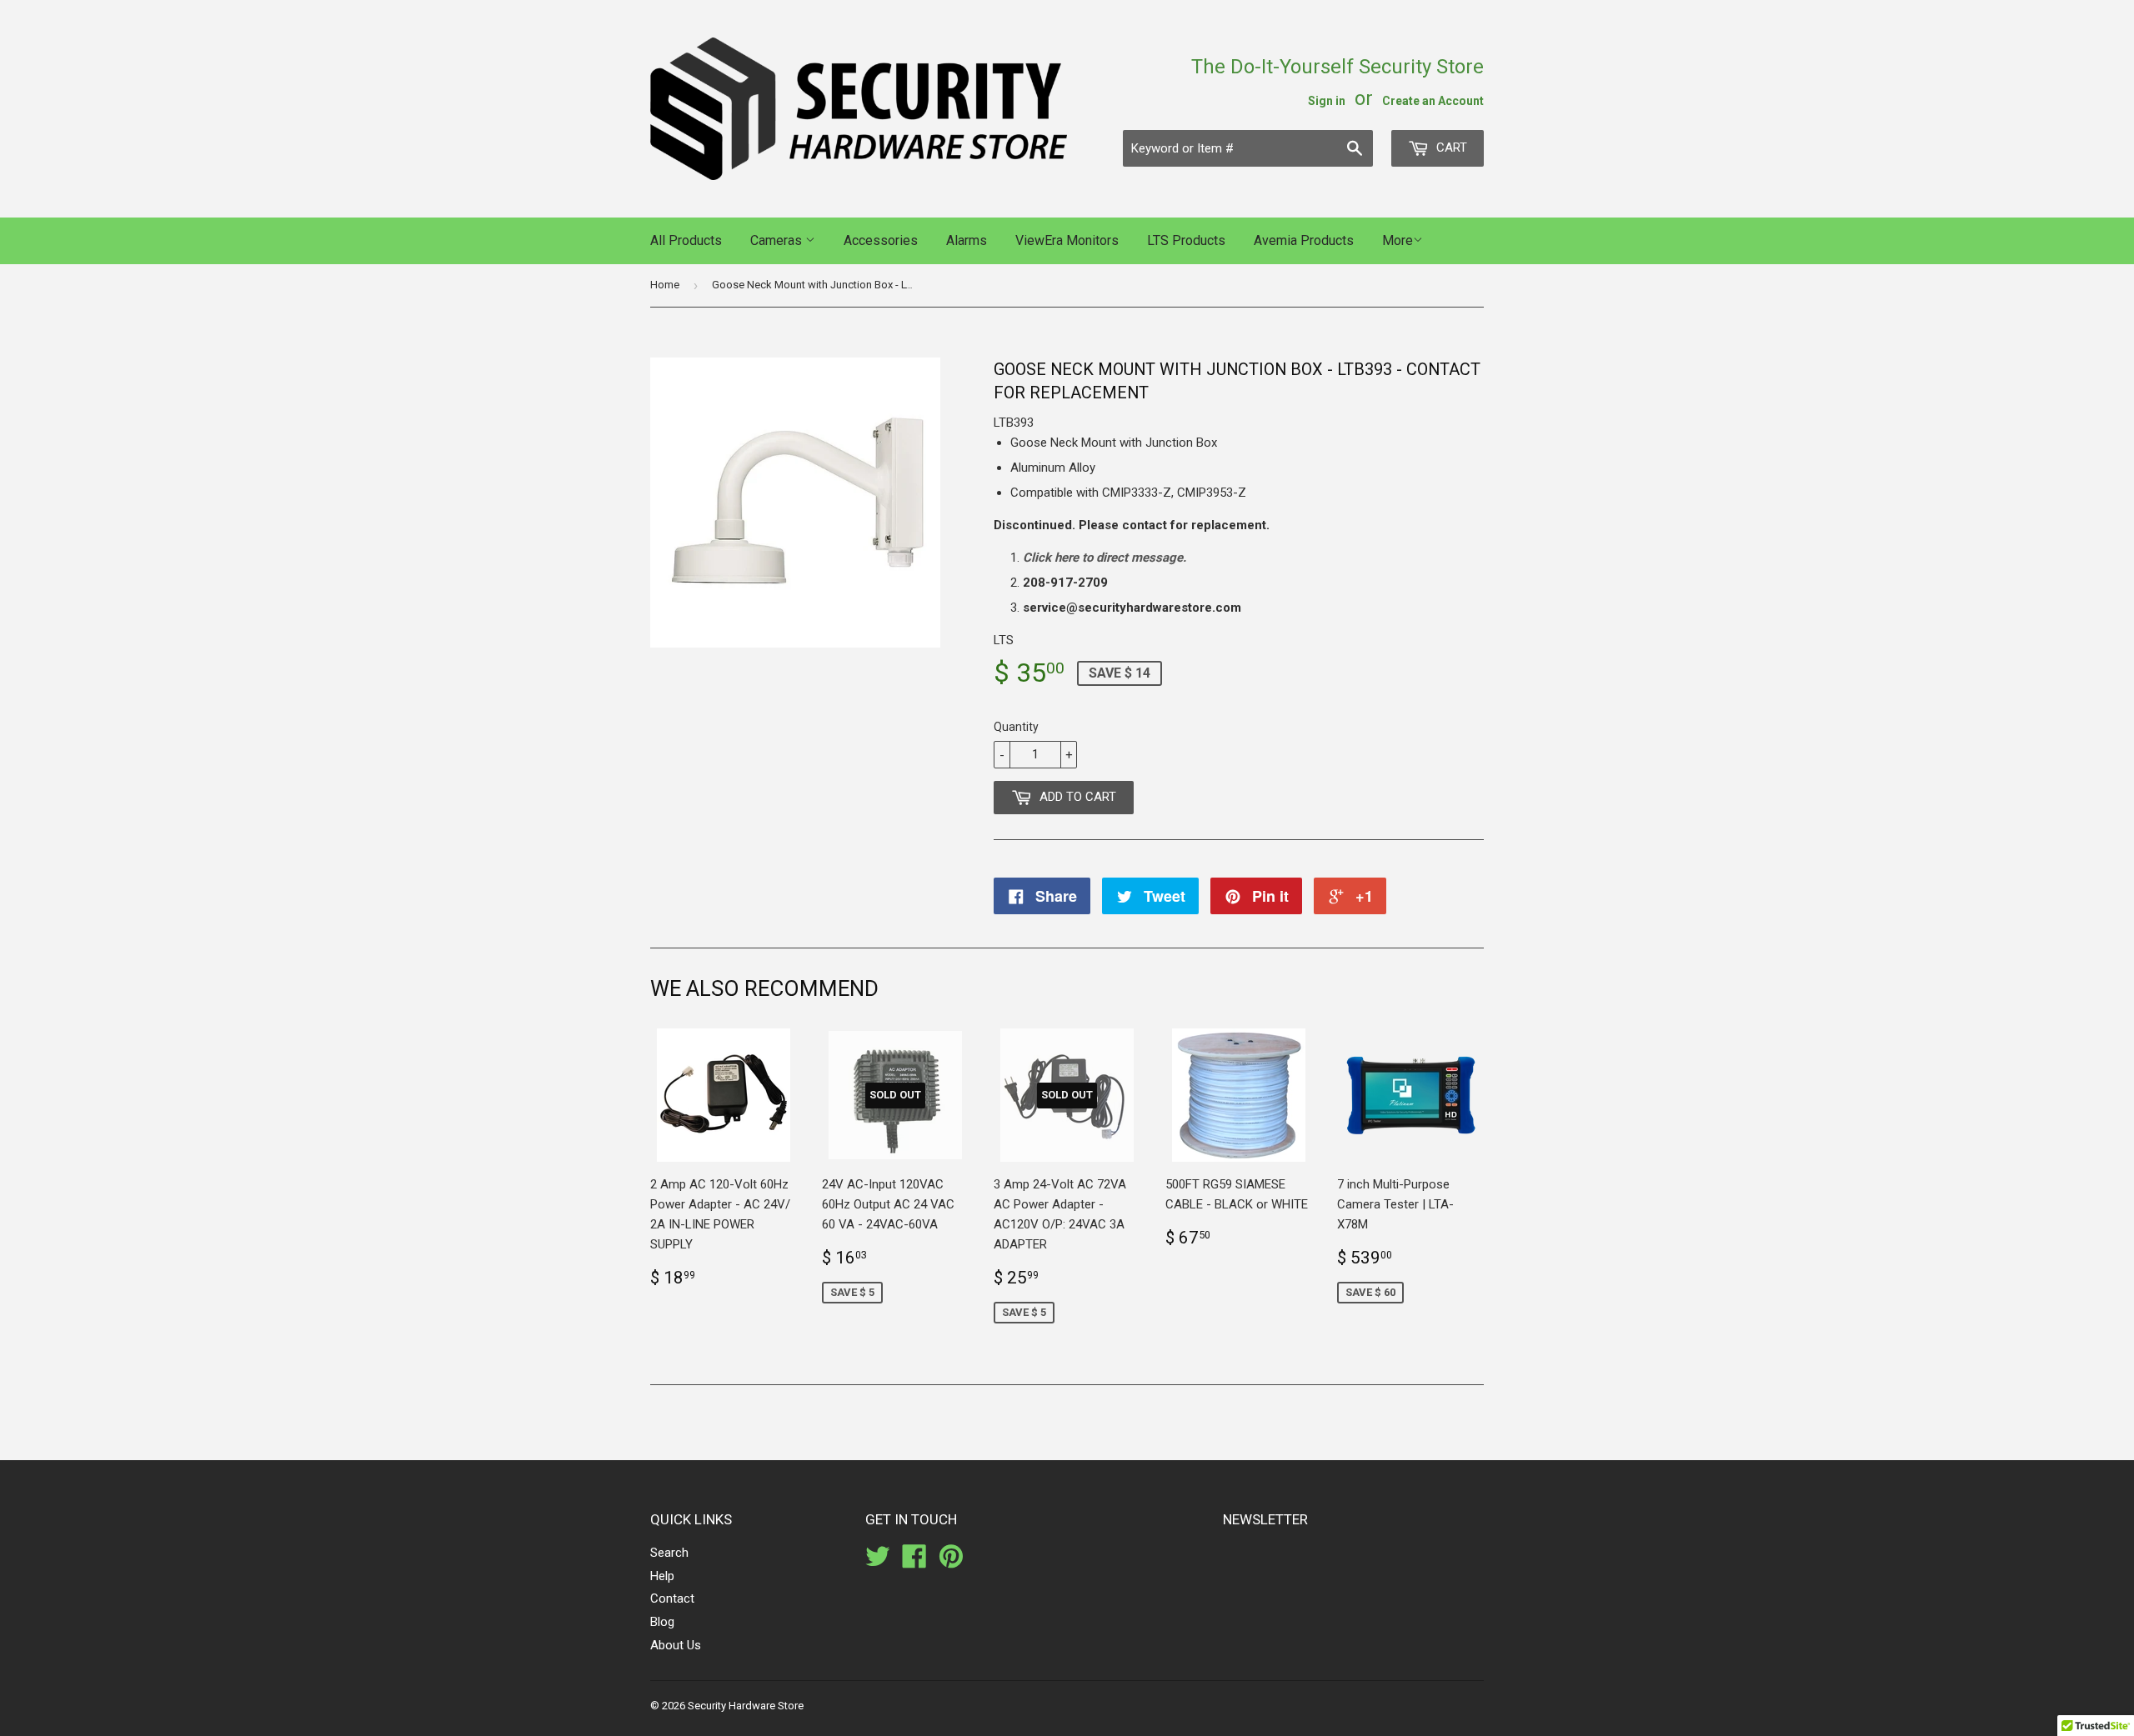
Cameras (778, 240)
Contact (672, 1598)
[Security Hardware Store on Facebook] (914, 1562)
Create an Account (1433, 101)
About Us (676, 1645)
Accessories (881, 240)
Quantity (1016, 727)
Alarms (967, 240)
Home (665, 285)
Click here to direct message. (1105, 558)
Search (669, 1553)
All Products (686, 240)
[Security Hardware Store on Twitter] (878, 1562)
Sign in (1327, 101)
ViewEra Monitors (1067, 240)
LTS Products (1186, 240)
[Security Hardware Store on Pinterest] (951, 1562)
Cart (1450, 148)
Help (662, 1576)
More (1398, 240)
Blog (662, 1622)
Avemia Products (1304, 240)
